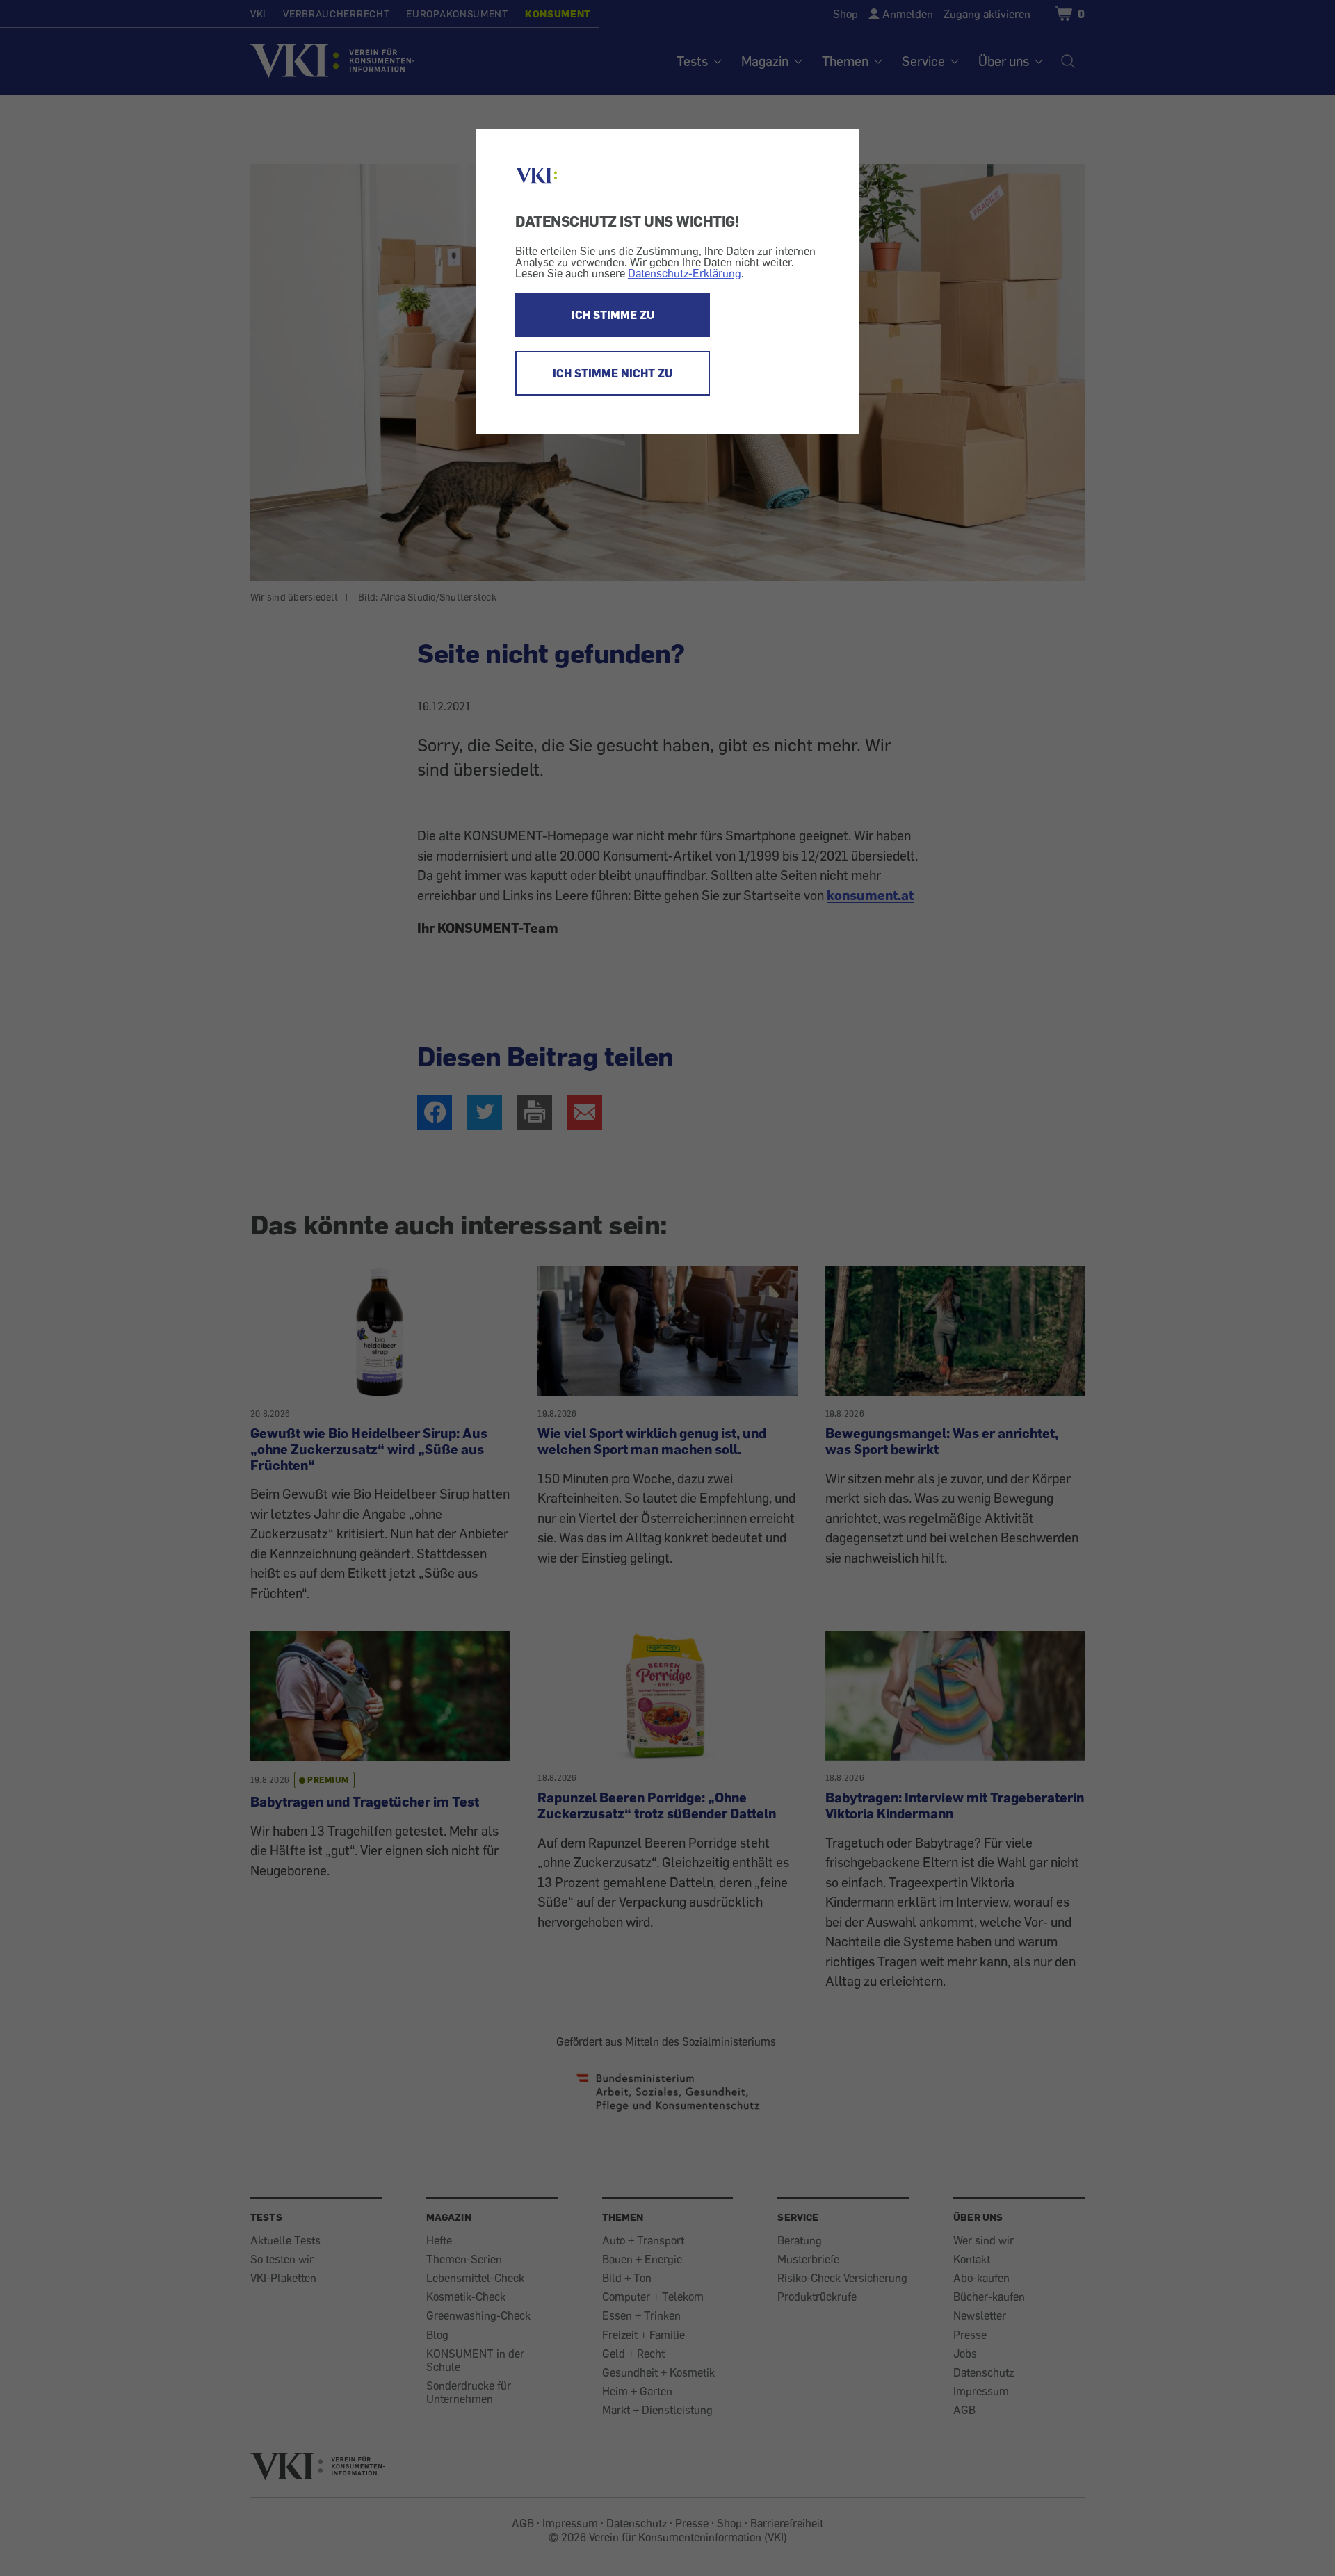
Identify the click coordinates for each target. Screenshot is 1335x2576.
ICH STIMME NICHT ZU (613, 373)
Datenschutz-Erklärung (685, 273)
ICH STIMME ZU (613, 315)
